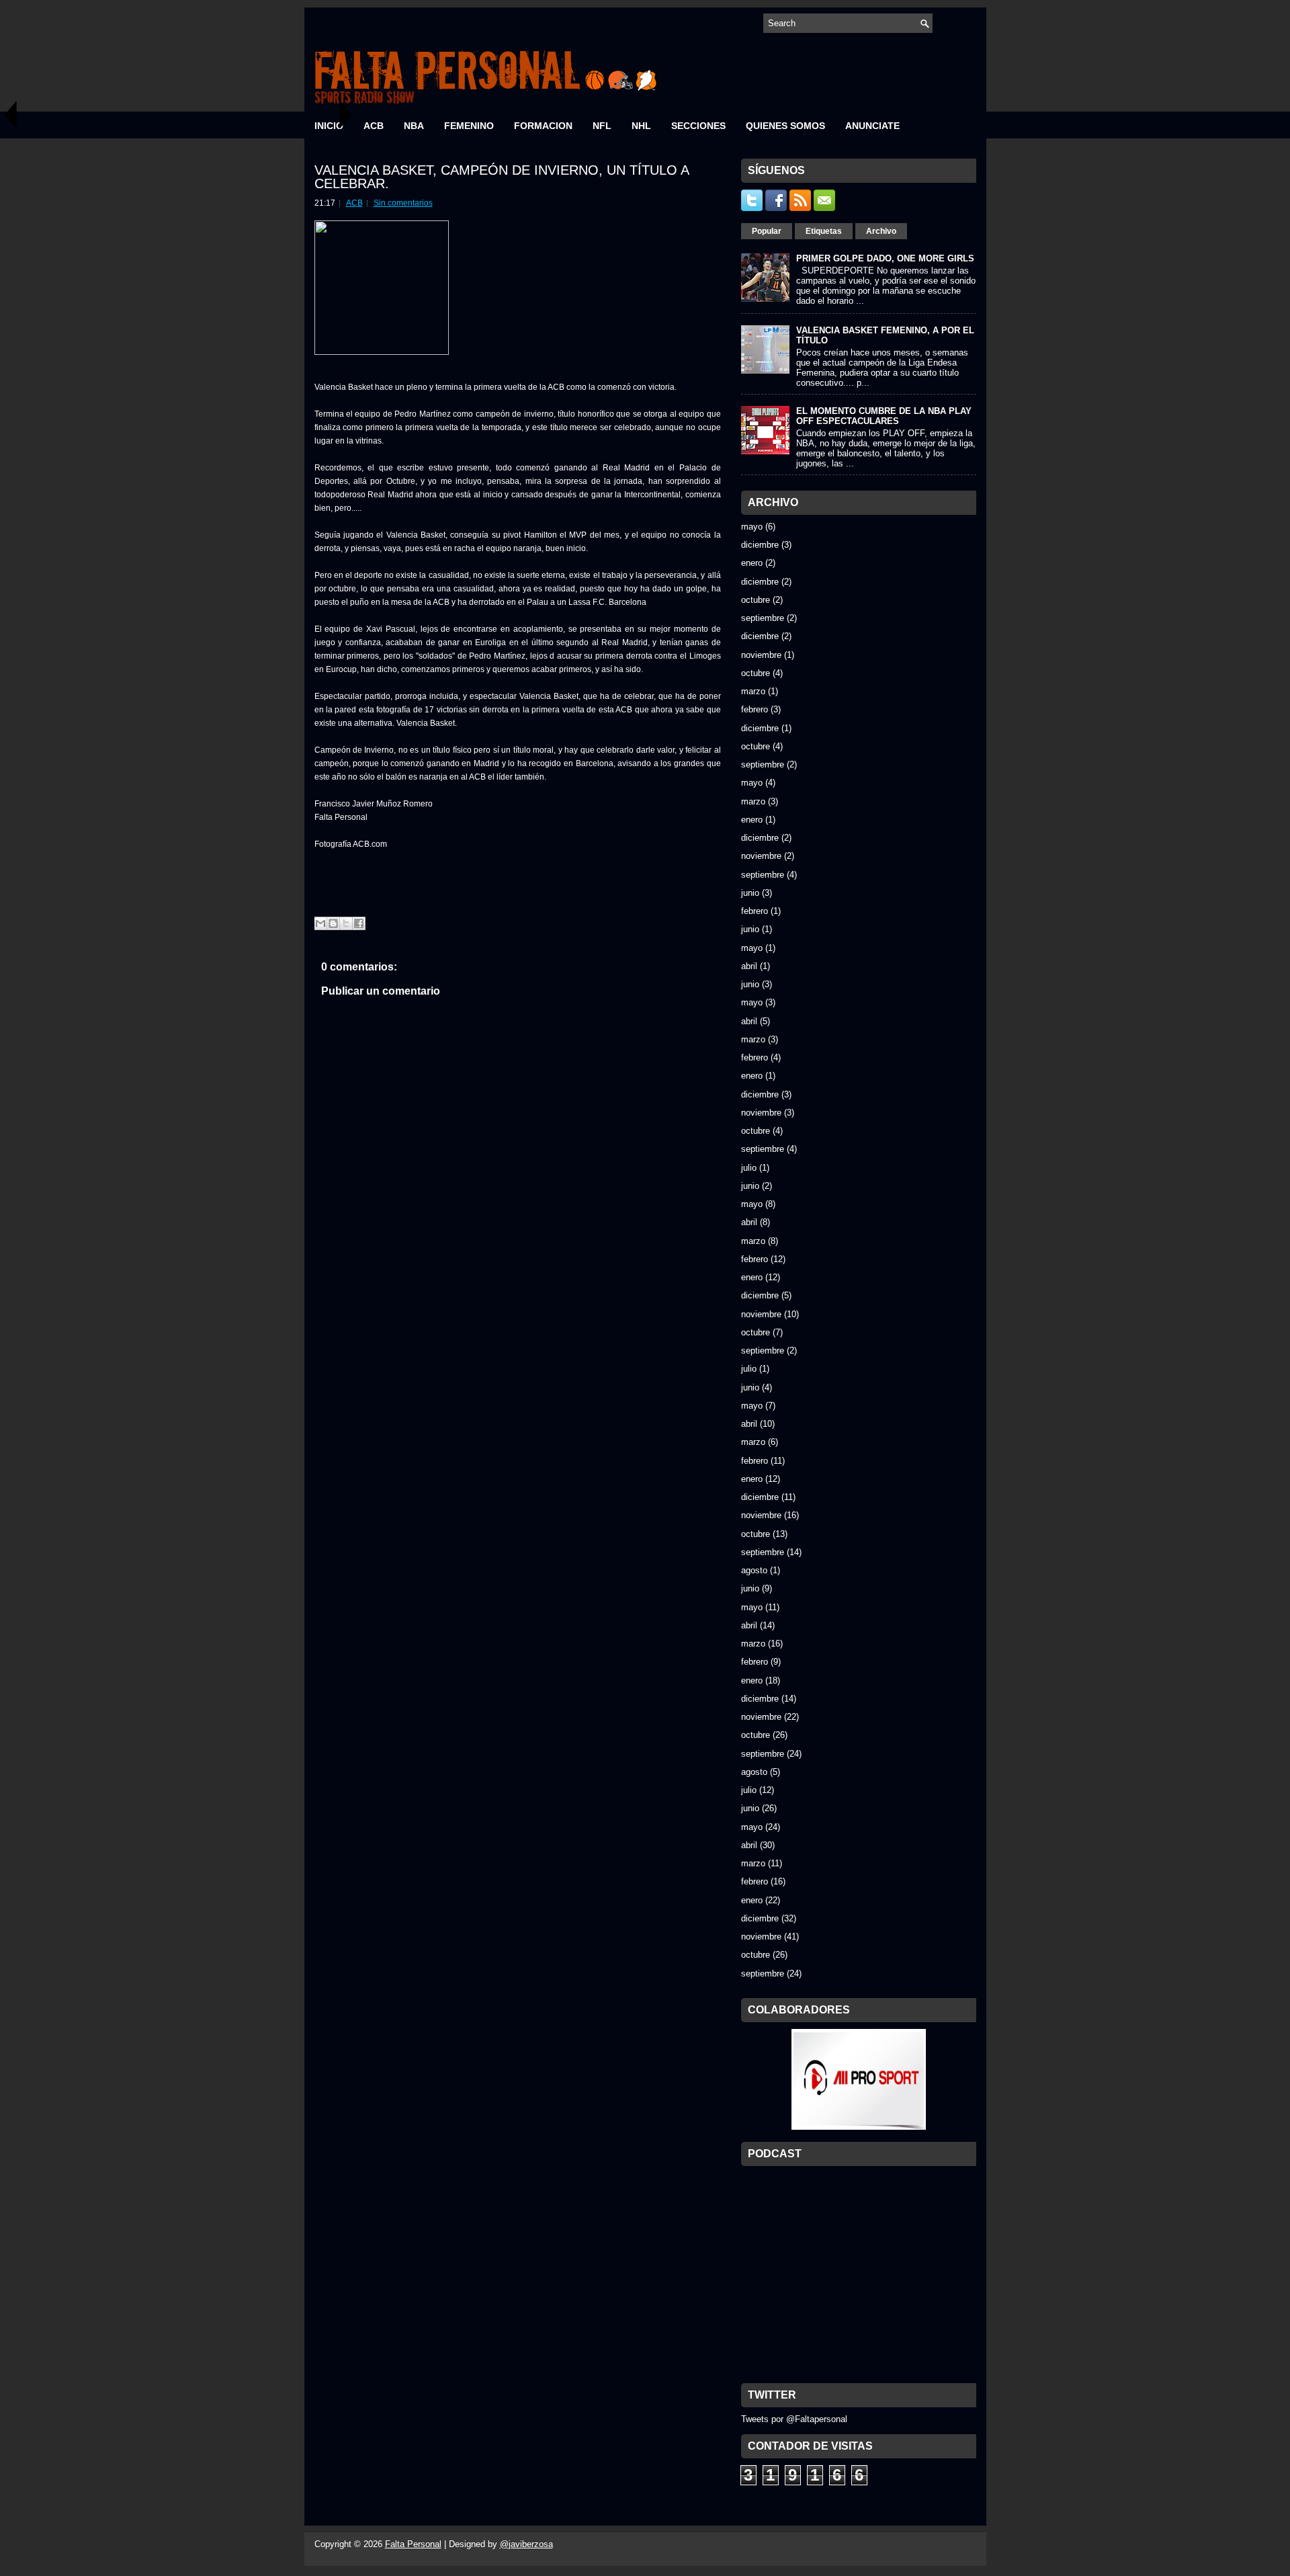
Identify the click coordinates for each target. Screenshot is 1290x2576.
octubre (756, 600)
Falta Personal (413, 2544)
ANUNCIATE (872, 126)
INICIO (329, 126)
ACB (374, 126)
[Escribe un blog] (333, 923)
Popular (767, 231)
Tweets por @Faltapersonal (794, 2419)
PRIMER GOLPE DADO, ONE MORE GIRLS (885, 258)
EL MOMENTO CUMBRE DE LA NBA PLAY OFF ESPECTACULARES (884, 416)
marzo (753, 691)
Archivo (881, 231)
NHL (641, 126)
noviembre (761, 655)
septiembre (763, 618)
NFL (602, 126)
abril (749, 966)
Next (346, 115)
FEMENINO (469, 126)
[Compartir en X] (346, 923)
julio (749, 1168)
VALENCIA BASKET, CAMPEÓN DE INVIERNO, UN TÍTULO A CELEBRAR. (502, 177)
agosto (754, 1570)
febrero (755, 709)
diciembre (760, 545)
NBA (414, 126)
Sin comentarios (403, 203)
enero (752, 563)
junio (750, 893)
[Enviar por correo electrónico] (320, 923)
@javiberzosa (526, 2544)
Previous (10, 115)
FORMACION (543, 126)
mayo (752, 527)
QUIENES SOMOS (785, 126)
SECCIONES (698, 126)
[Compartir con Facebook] (359, 923)
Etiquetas (824, 231)
